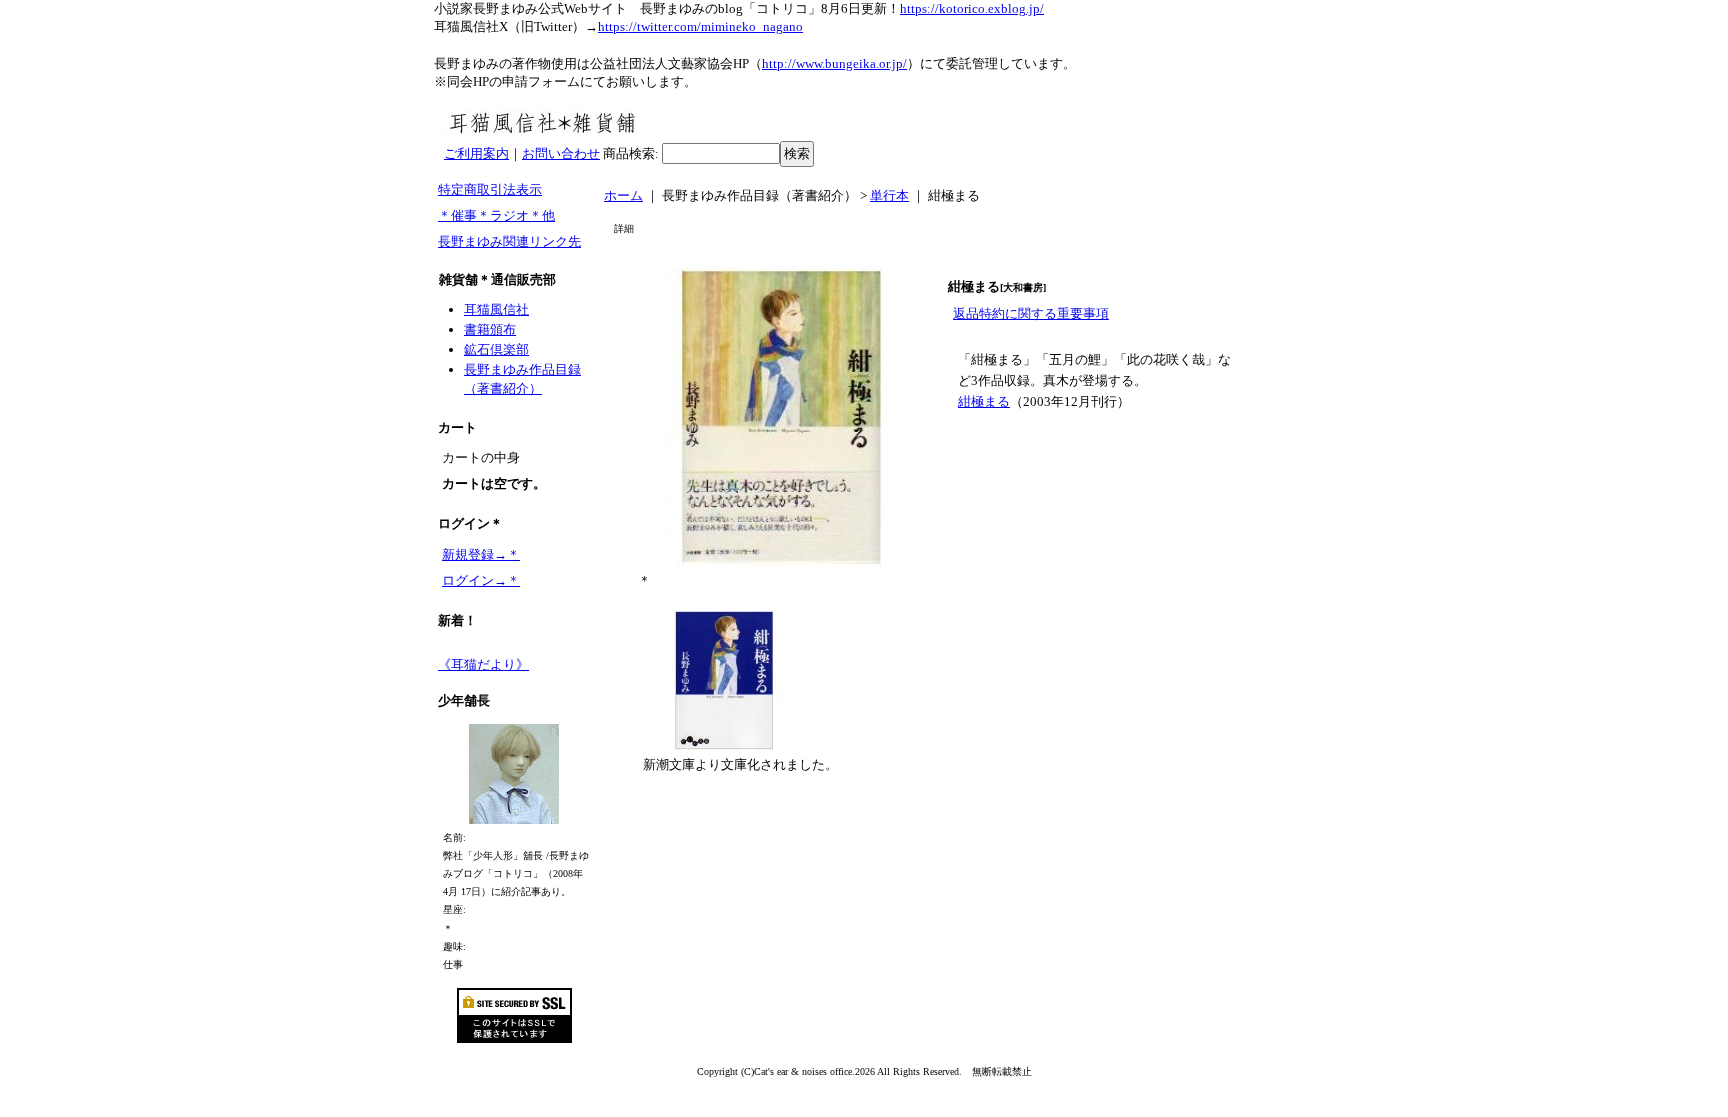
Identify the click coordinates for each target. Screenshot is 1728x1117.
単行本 (889, 195)
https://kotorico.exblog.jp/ (972, 8)
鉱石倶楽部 (496, 349)
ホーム (623, 195)
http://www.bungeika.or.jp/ (834, 63)
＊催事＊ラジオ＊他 (496, 215)
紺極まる (984, 401)
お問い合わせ (561, 153)
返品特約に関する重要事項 (1031, 313)
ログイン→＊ (481, 580)
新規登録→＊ (481, 554)
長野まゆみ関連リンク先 (509, 241)
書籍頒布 (490, 329)
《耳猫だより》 (483, 664)
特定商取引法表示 (490, 189)
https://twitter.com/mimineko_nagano (700, 26)
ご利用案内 (476, 153)
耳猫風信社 (496, 309)
